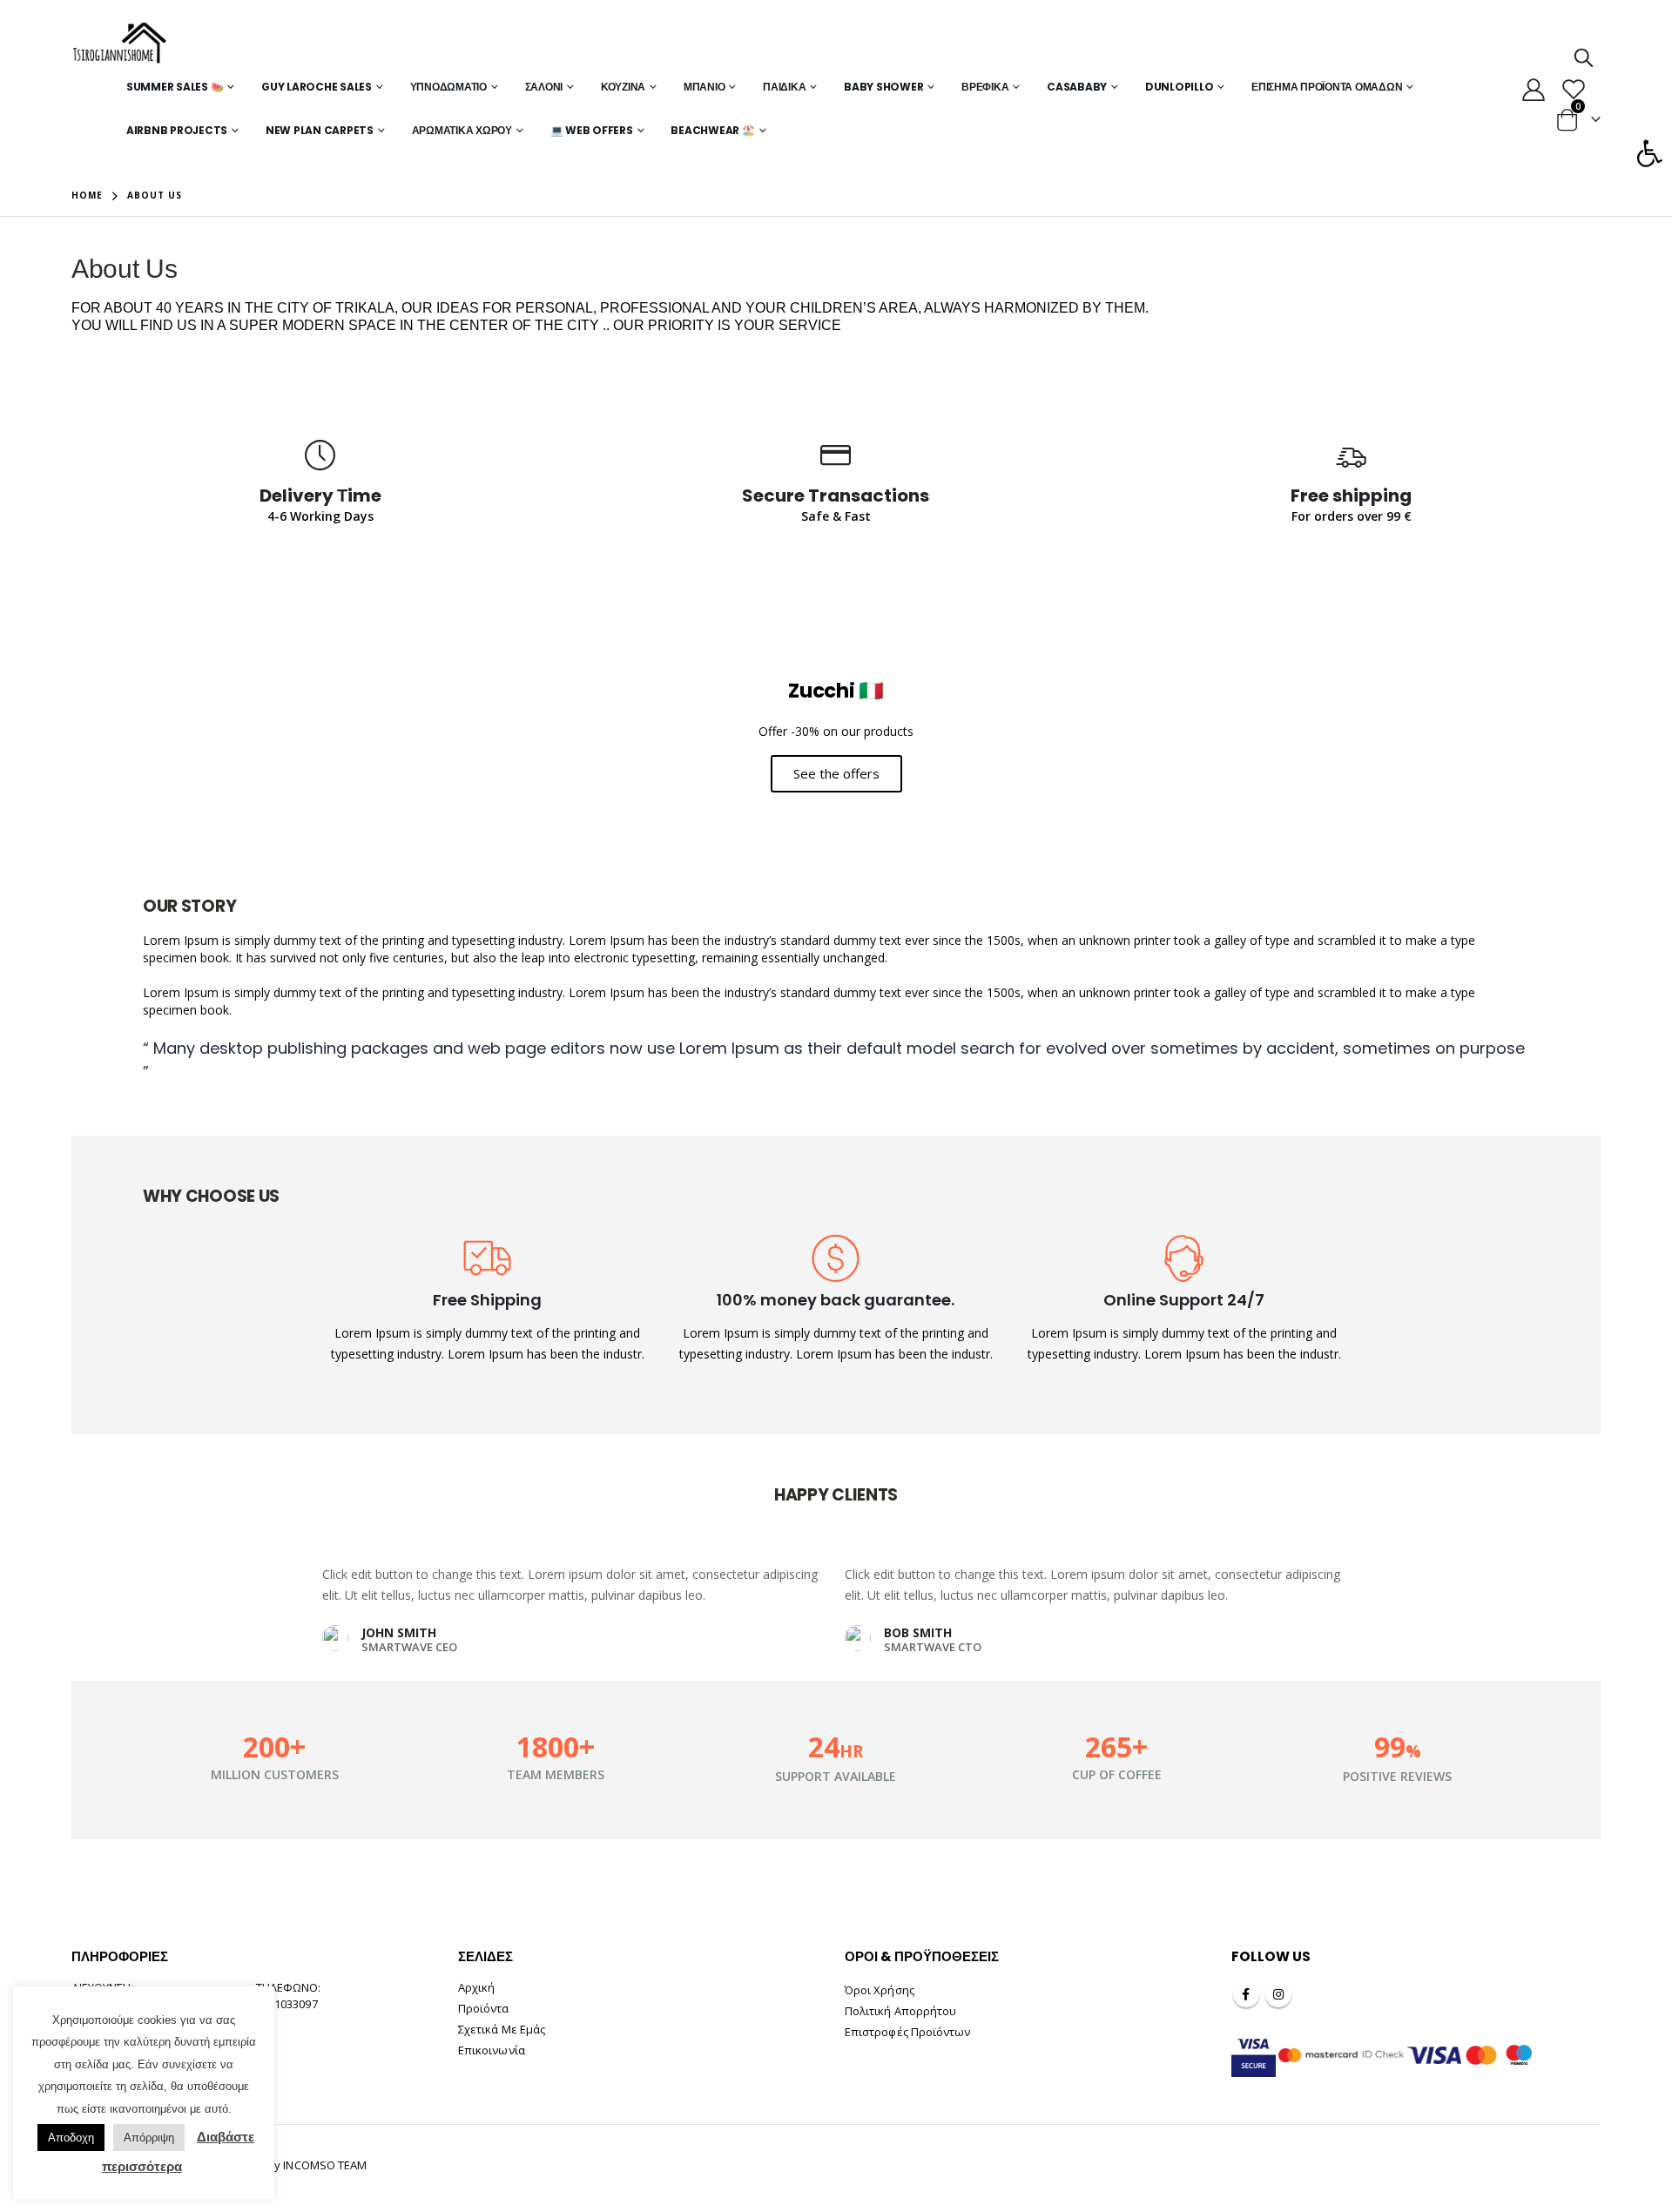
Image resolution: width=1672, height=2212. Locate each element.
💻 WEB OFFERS (592, 130)
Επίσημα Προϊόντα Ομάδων (1327, 87)
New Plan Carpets (320, 130)
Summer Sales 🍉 (175, 87)
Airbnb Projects (177, 130)
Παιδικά (784, 87)
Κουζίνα (623, 87)
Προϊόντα (484, 2008)
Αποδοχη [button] (71, 2138)
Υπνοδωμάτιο (448, 87)
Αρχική (476, 1987)
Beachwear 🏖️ (712, 130)
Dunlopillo (1180, 87)
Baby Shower (883, 87)
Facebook (1246, 1994)
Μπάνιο (705, 87)
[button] (1649, 153)
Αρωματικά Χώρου (462, 130)
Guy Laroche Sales (317, 87)
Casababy (1077, 87)
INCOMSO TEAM (325, 2165)
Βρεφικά (985, 87)
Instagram (1278, 1994)
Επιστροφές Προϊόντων (907, 2032)
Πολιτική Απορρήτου (900, 2011)
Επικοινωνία (492, 2050)
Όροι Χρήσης (880, 1990)
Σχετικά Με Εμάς (502, 2029)
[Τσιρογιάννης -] (120, 44)
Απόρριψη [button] (149, 2138)
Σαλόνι (544, 87)
